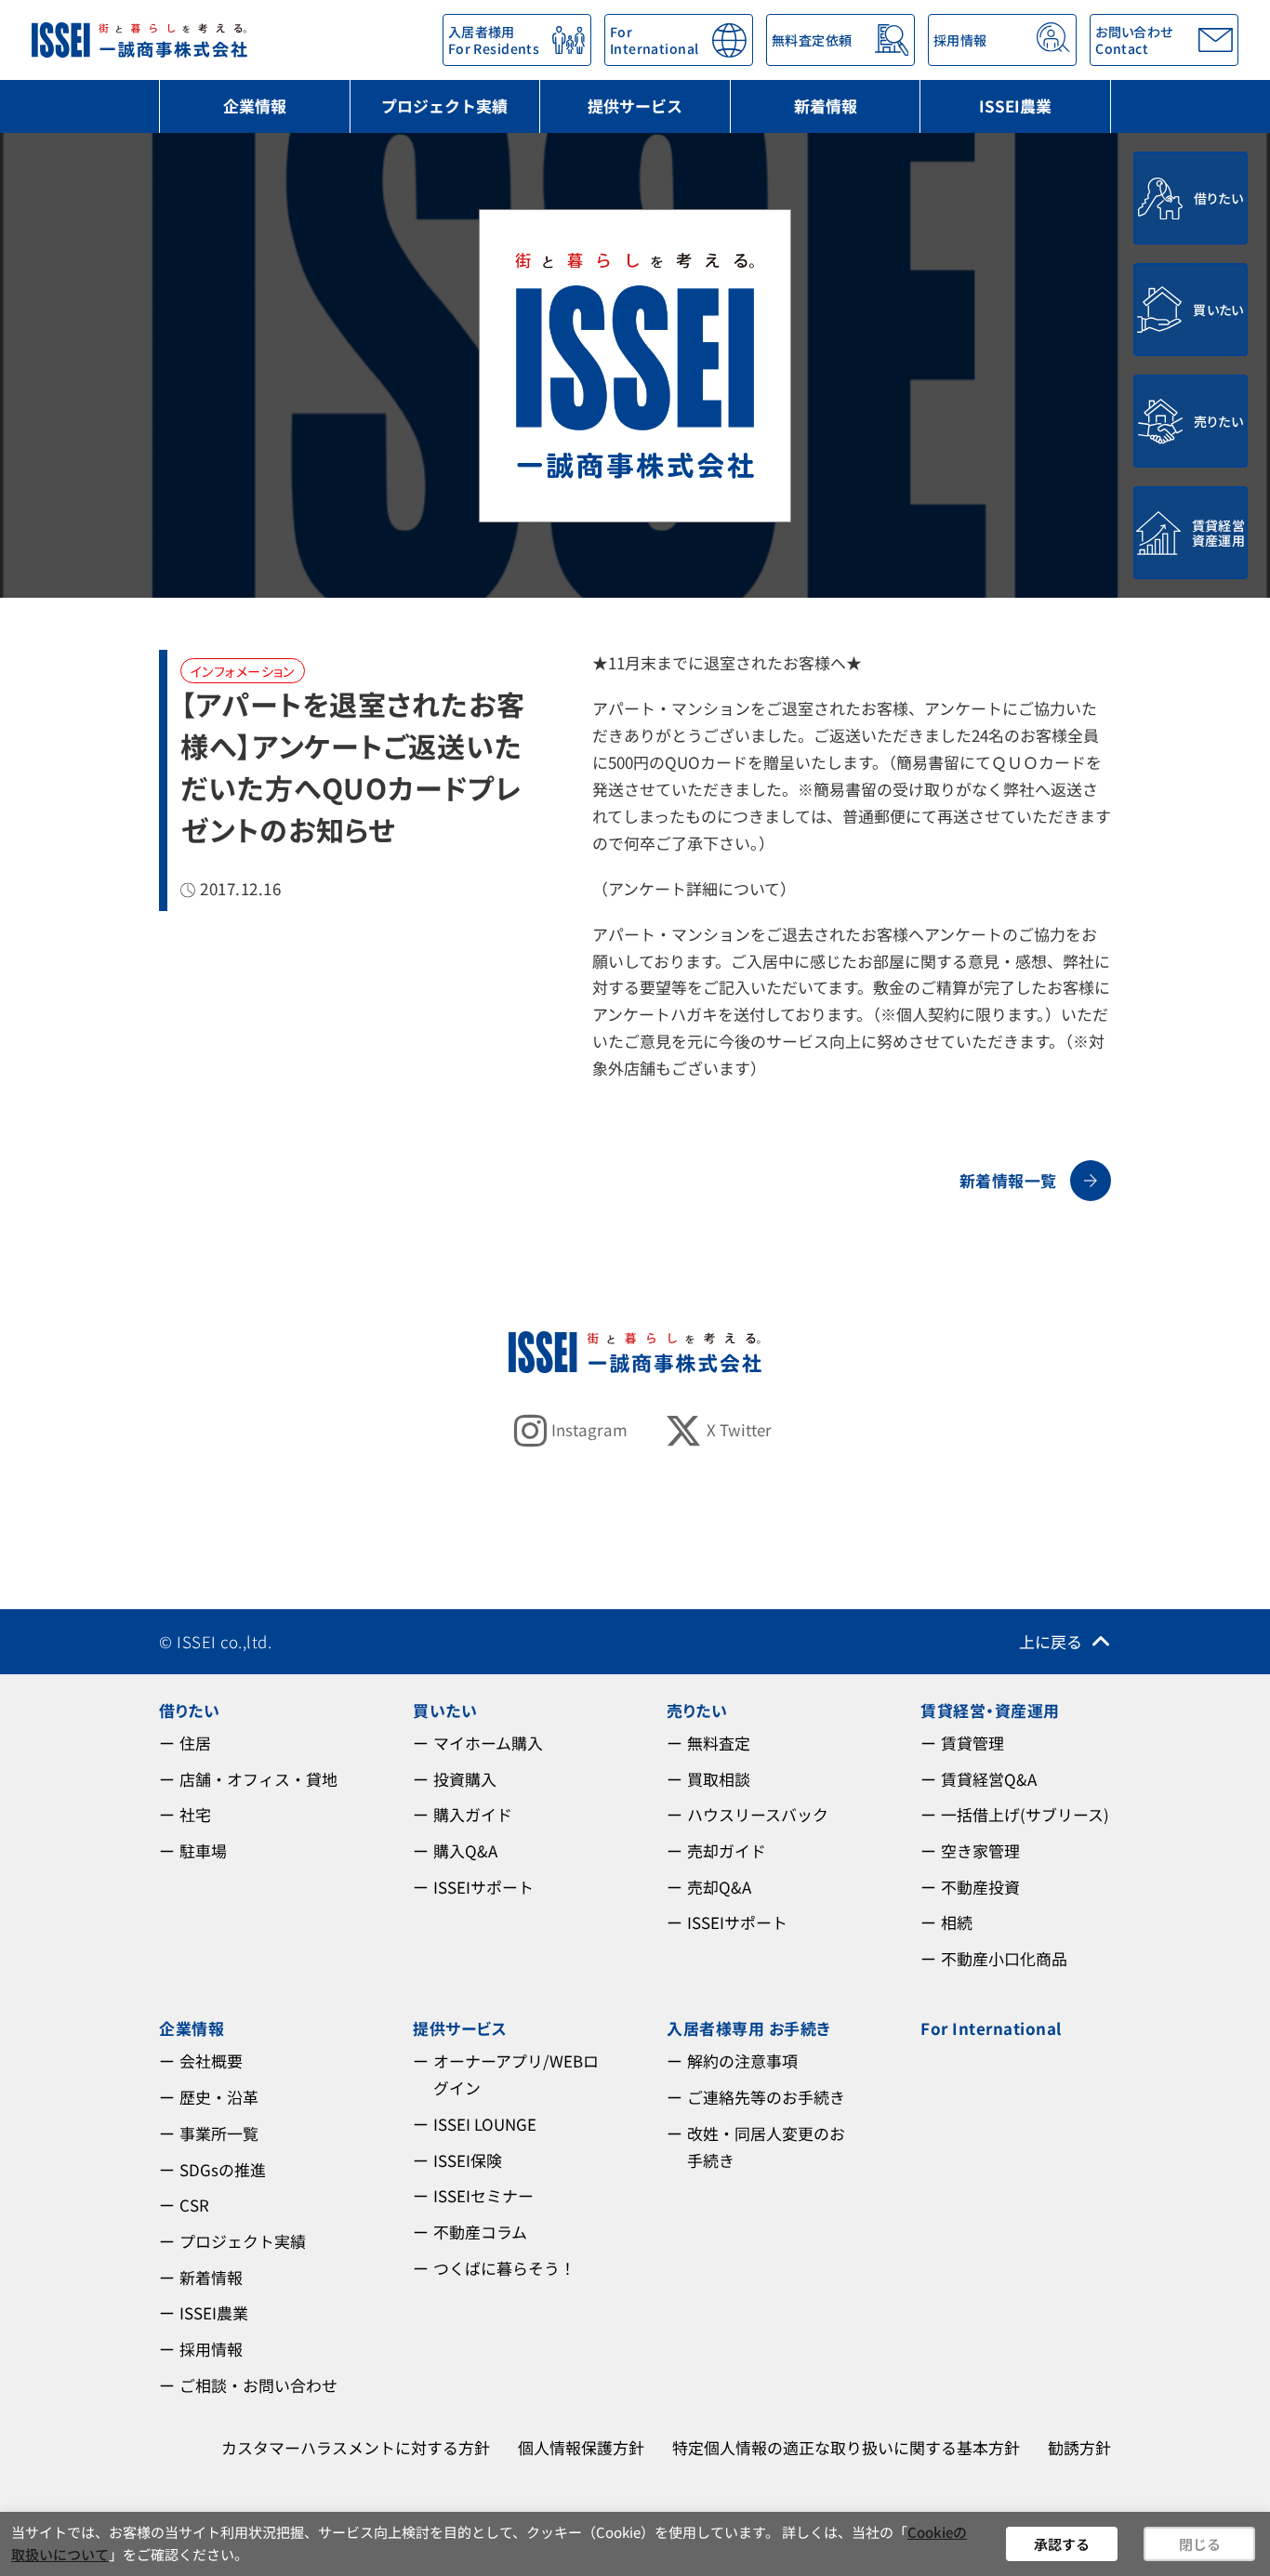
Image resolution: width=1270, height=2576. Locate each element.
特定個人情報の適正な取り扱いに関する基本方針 (846, 2447)
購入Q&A (465, 1850)
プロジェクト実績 (444, 106)
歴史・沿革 (219, 2097)
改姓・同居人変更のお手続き (766, 2147)
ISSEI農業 (1015, 106)
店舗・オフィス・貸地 (258, 1779)
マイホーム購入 (488, 1743)
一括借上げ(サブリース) (1025, 1814)
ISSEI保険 (468, 2160)
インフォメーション (243, 671)
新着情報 (826, 106)
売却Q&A (719, 1887)
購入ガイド (473, 1814)
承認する (1062, 2544)
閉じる (1200, 2544)
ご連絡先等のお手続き (766, 2097)
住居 (195, 1743)
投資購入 (465, 1779)
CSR (194, 2205)
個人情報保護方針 (581, 2447)
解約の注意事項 (742, 2061)
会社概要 (211, 2061)
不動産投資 (980, 1887)
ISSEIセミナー (483, 2195)
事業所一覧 (219, 2133)
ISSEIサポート (483, 1887)
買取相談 (719, 1779)
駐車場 (203, 1850)
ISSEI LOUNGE (485, 2124)
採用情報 (211, 2349)
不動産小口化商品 (1004, 1958)
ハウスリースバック (758, 1814)
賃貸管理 (972, 1743)
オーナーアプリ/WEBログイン (516, 2074)
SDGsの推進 (223, 2169)
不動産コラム (480, 2232)
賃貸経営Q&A (989, 1779)
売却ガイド (727, 1850)
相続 (957, 1922)
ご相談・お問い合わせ (258, 2385)
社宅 (195, 1814)
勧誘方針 (1079, 2447)
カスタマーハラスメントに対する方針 (356, 2447)
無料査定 (719, 1743)
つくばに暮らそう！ (504, 2268)
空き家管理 (980, 1850)
